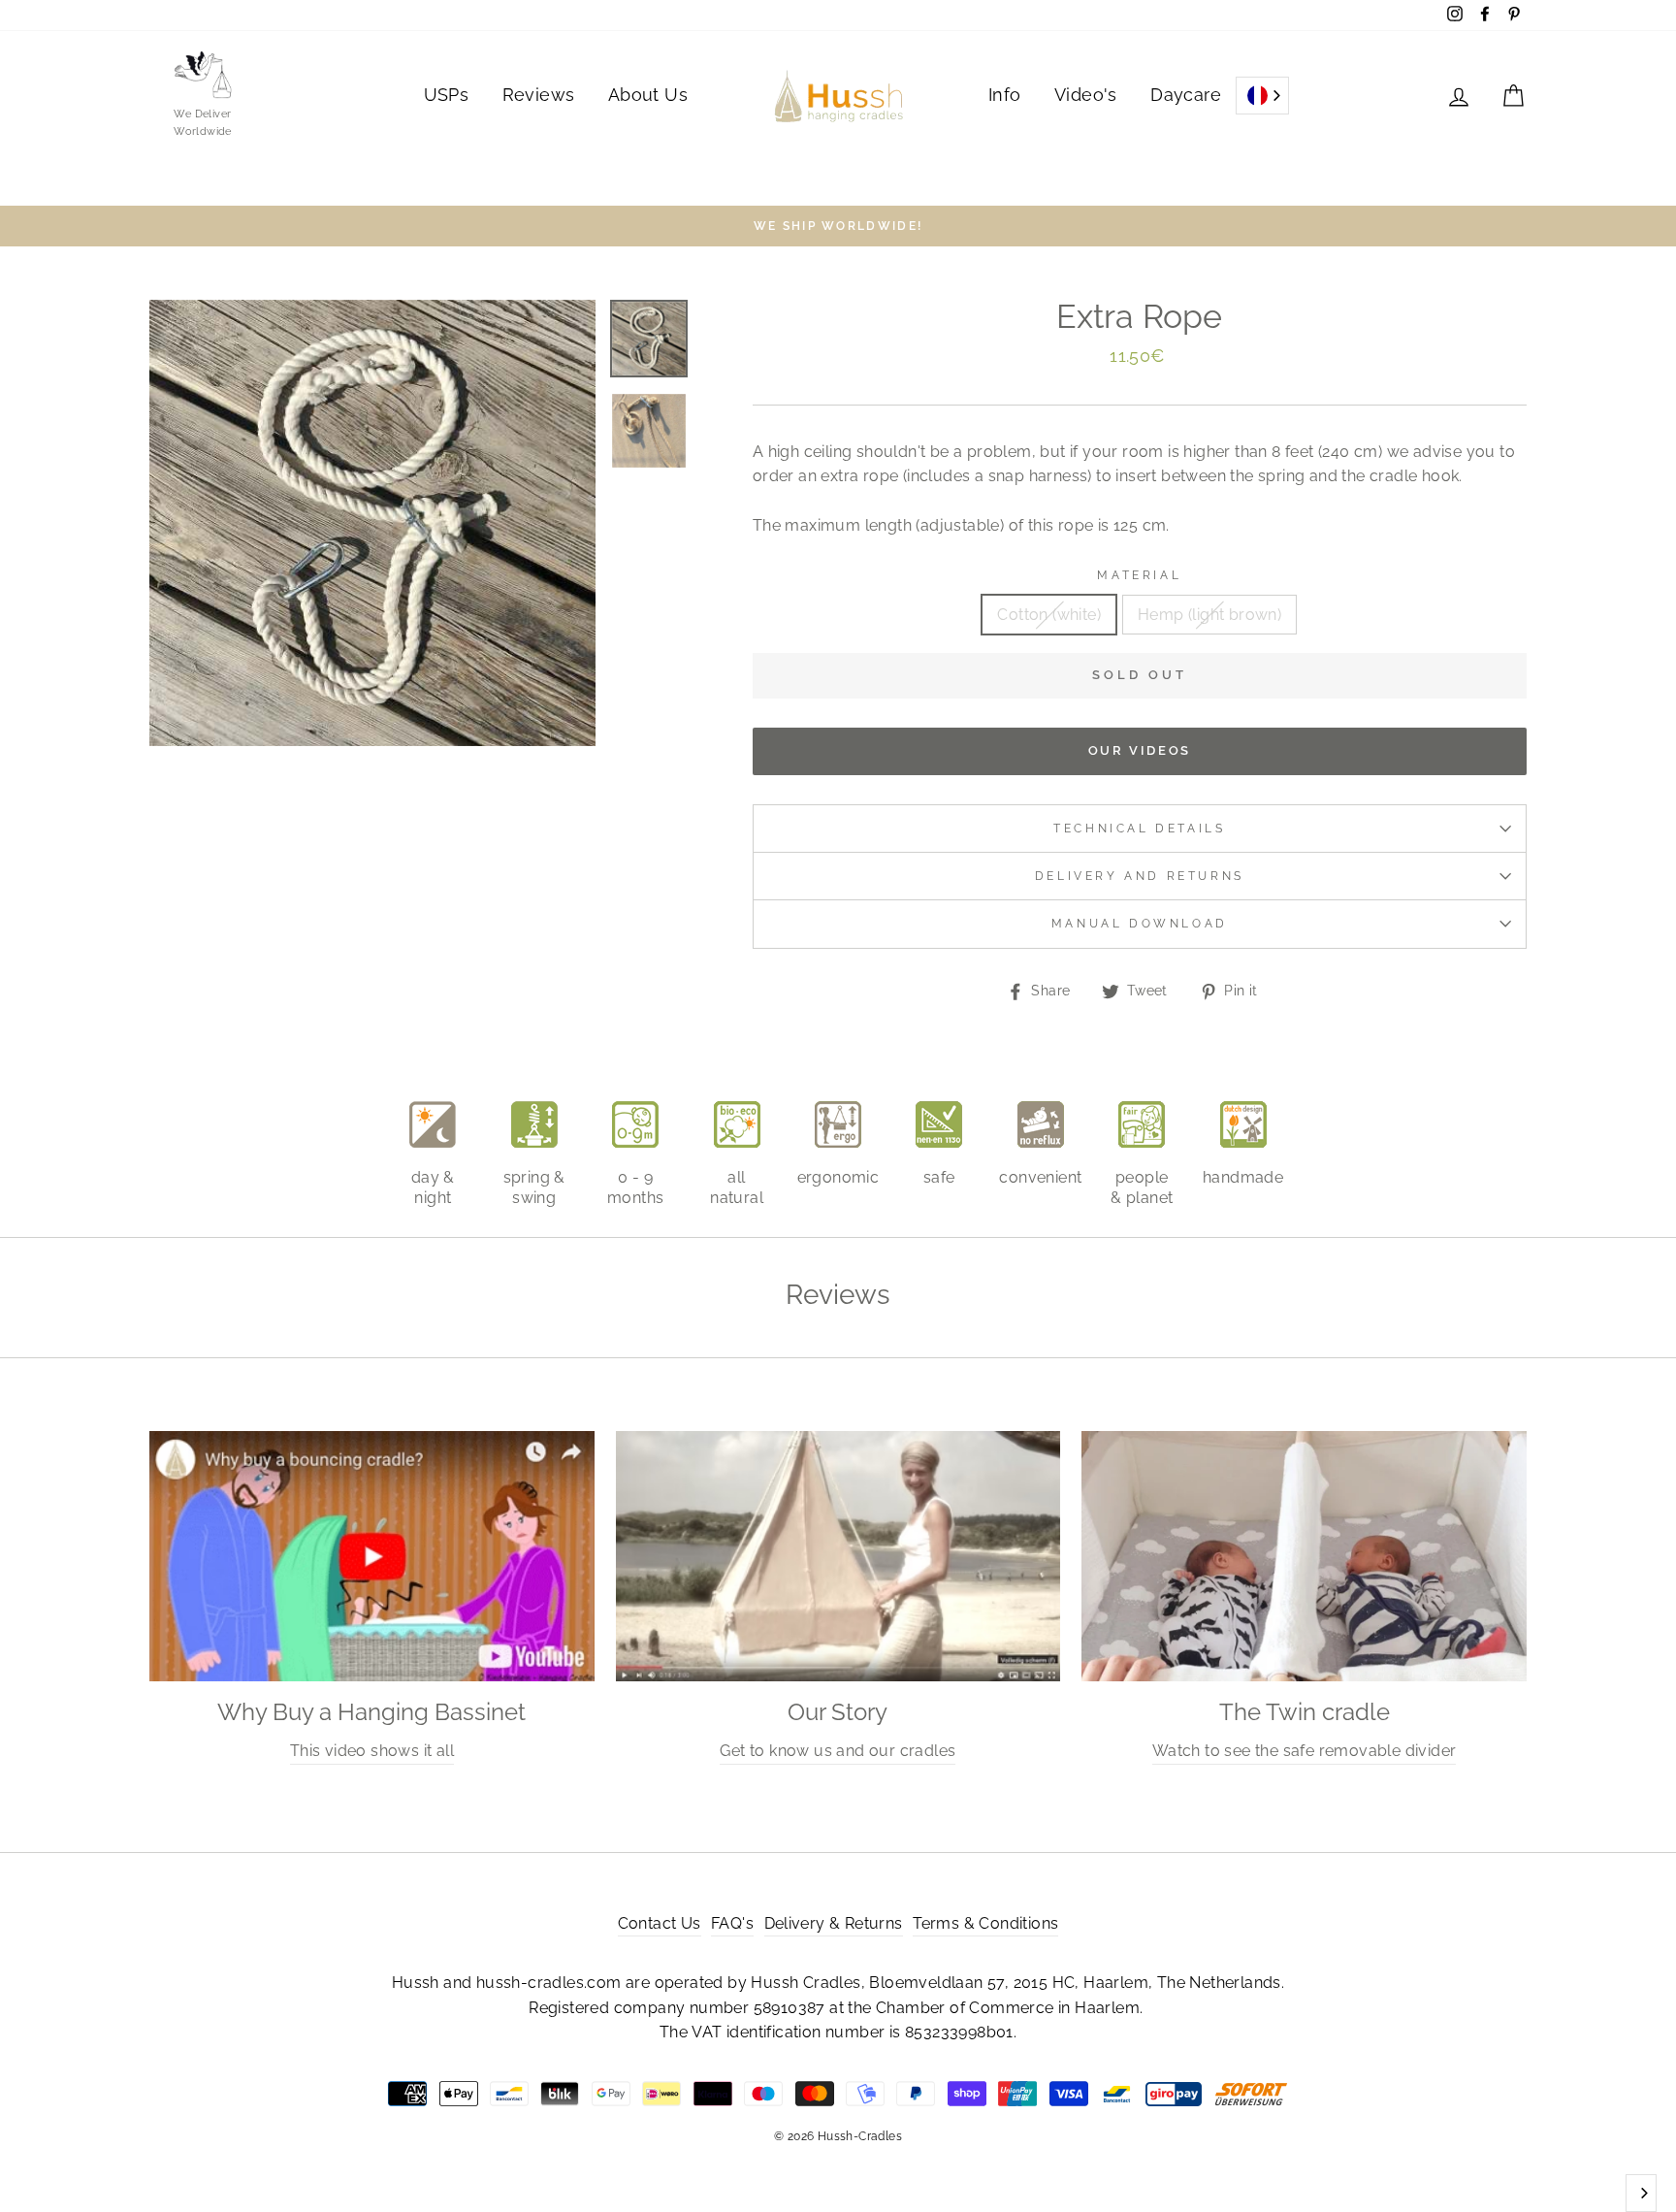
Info (1005, 95)
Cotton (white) (1049, 615)
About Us (648, 95)
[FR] (1262, 96)
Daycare (1186, 95)
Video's (1086, 95)
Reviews (539, 95)
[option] (838, 226)
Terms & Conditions (985, 1923)
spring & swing (534, 1187)
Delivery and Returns (1140, 876)
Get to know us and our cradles (838, 1751)
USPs (447, 95)
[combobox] (1262, 96)
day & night (433, 1187)
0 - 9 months (635, 1187)
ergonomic (838, 1177)
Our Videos (1140, 750)
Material (1139, 575)
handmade (1243, 1177)
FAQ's (732, 1923)
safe (939, 1177)
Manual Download (1140, 924)
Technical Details (1139, 829)
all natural (737, 1187)
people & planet (1142, 1187)
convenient (1040, 1177)
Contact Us (660, 1923)
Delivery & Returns (834, 1923)
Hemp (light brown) (1209, 615)
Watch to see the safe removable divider (1305, 1751)
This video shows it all (372, 1751)
